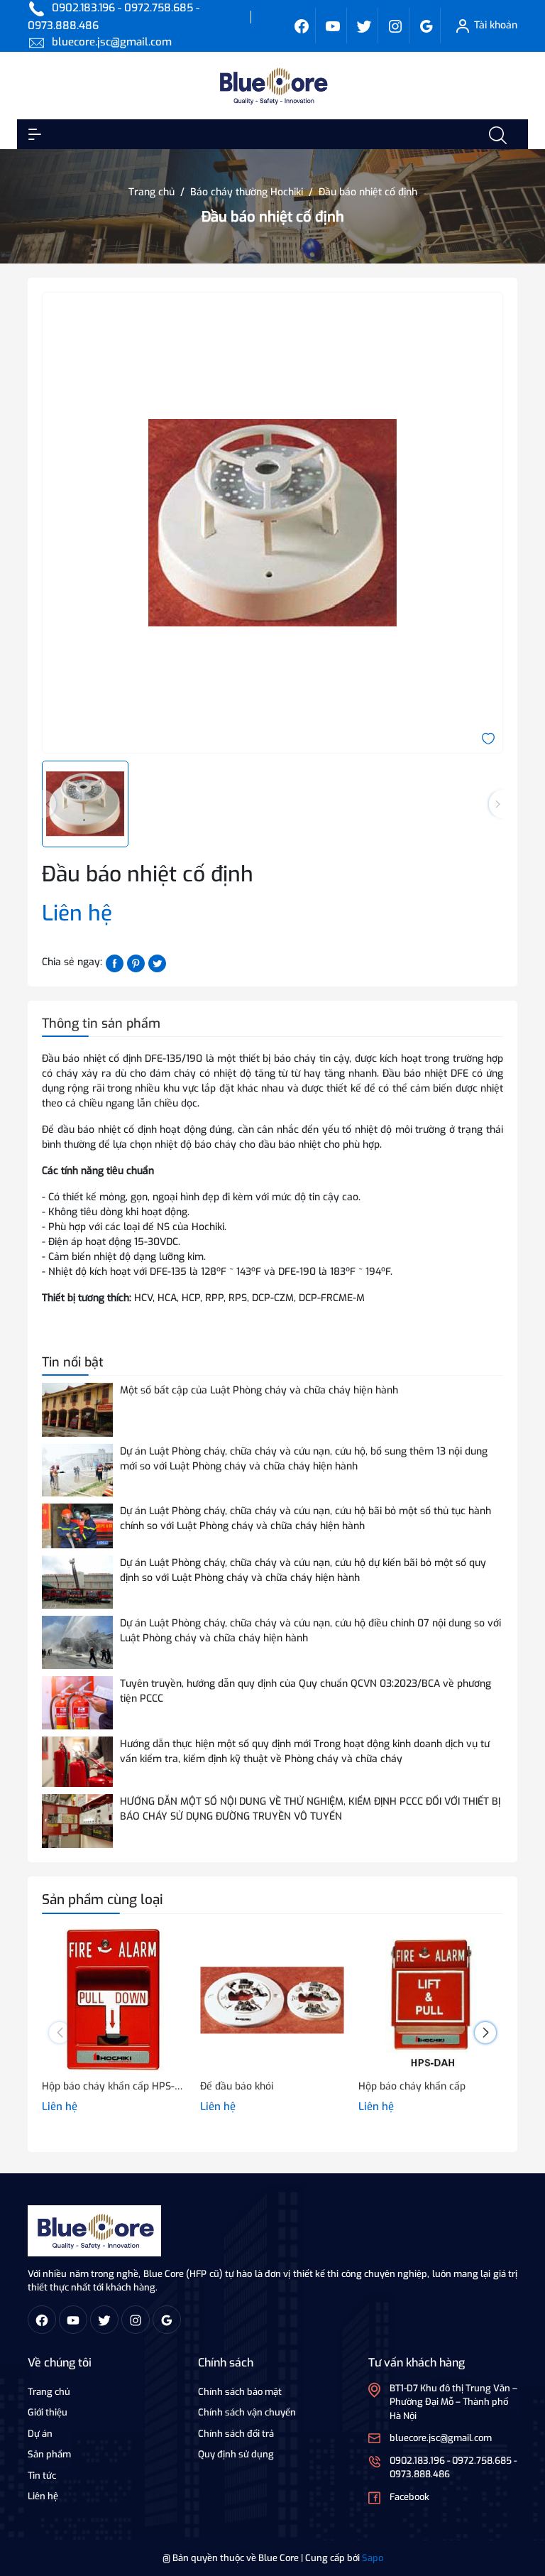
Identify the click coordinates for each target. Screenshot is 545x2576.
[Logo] (94, 2230)
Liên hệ (43, 2496)
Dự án (40, 2434)
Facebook (409, 2497)
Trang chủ (49, 2392)
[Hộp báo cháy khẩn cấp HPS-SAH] (114, 2000)
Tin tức (42, 2476)
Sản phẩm (49, 2454)
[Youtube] (333, 26)
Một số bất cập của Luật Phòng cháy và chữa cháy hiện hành (259, 1390)
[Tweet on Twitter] (157, 963)
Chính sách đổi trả (236, 2434)
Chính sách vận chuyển (247, 2412)
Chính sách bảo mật (240, 2392)
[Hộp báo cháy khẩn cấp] (430, 2000)
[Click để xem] (272, 523)
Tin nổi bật (73, 1362)
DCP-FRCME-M (332, 1298)
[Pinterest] (136, 963)
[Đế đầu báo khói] (272, 2000)
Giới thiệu (48, 2412)
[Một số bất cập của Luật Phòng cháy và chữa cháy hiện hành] (77, 1409)
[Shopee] (364, 26)
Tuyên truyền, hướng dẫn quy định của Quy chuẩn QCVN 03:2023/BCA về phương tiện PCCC (305, 1691)
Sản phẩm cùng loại (103, 1900)
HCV (143, 1298)
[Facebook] (302, 26)
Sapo (373, 2558)
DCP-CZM (273, 1298)
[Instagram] (395, 26)
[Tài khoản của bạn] (35, 134)
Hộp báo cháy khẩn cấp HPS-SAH (114, 2086)
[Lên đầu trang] (522, 2511)
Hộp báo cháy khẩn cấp (412, 2086)
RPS (238, 1298)
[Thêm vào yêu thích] (488, 738)
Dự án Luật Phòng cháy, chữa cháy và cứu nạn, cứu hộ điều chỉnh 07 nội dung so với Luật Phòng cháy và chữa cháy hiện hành (310, 1631)
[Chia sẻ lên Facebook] (115, 963)
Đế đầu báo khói (237, 2086)
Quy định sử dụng (236, 2454)
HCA (167, 1298)
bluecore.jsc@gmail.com (112, 42)
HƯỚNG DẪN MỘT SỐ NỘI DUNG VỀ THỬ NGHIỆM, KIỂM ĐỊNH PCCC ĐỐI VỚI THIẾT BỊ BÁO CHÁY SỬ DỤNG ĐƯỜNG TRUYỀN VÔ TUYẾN (310, 1809)
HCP (191, 1298)
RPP (214, 1298)
